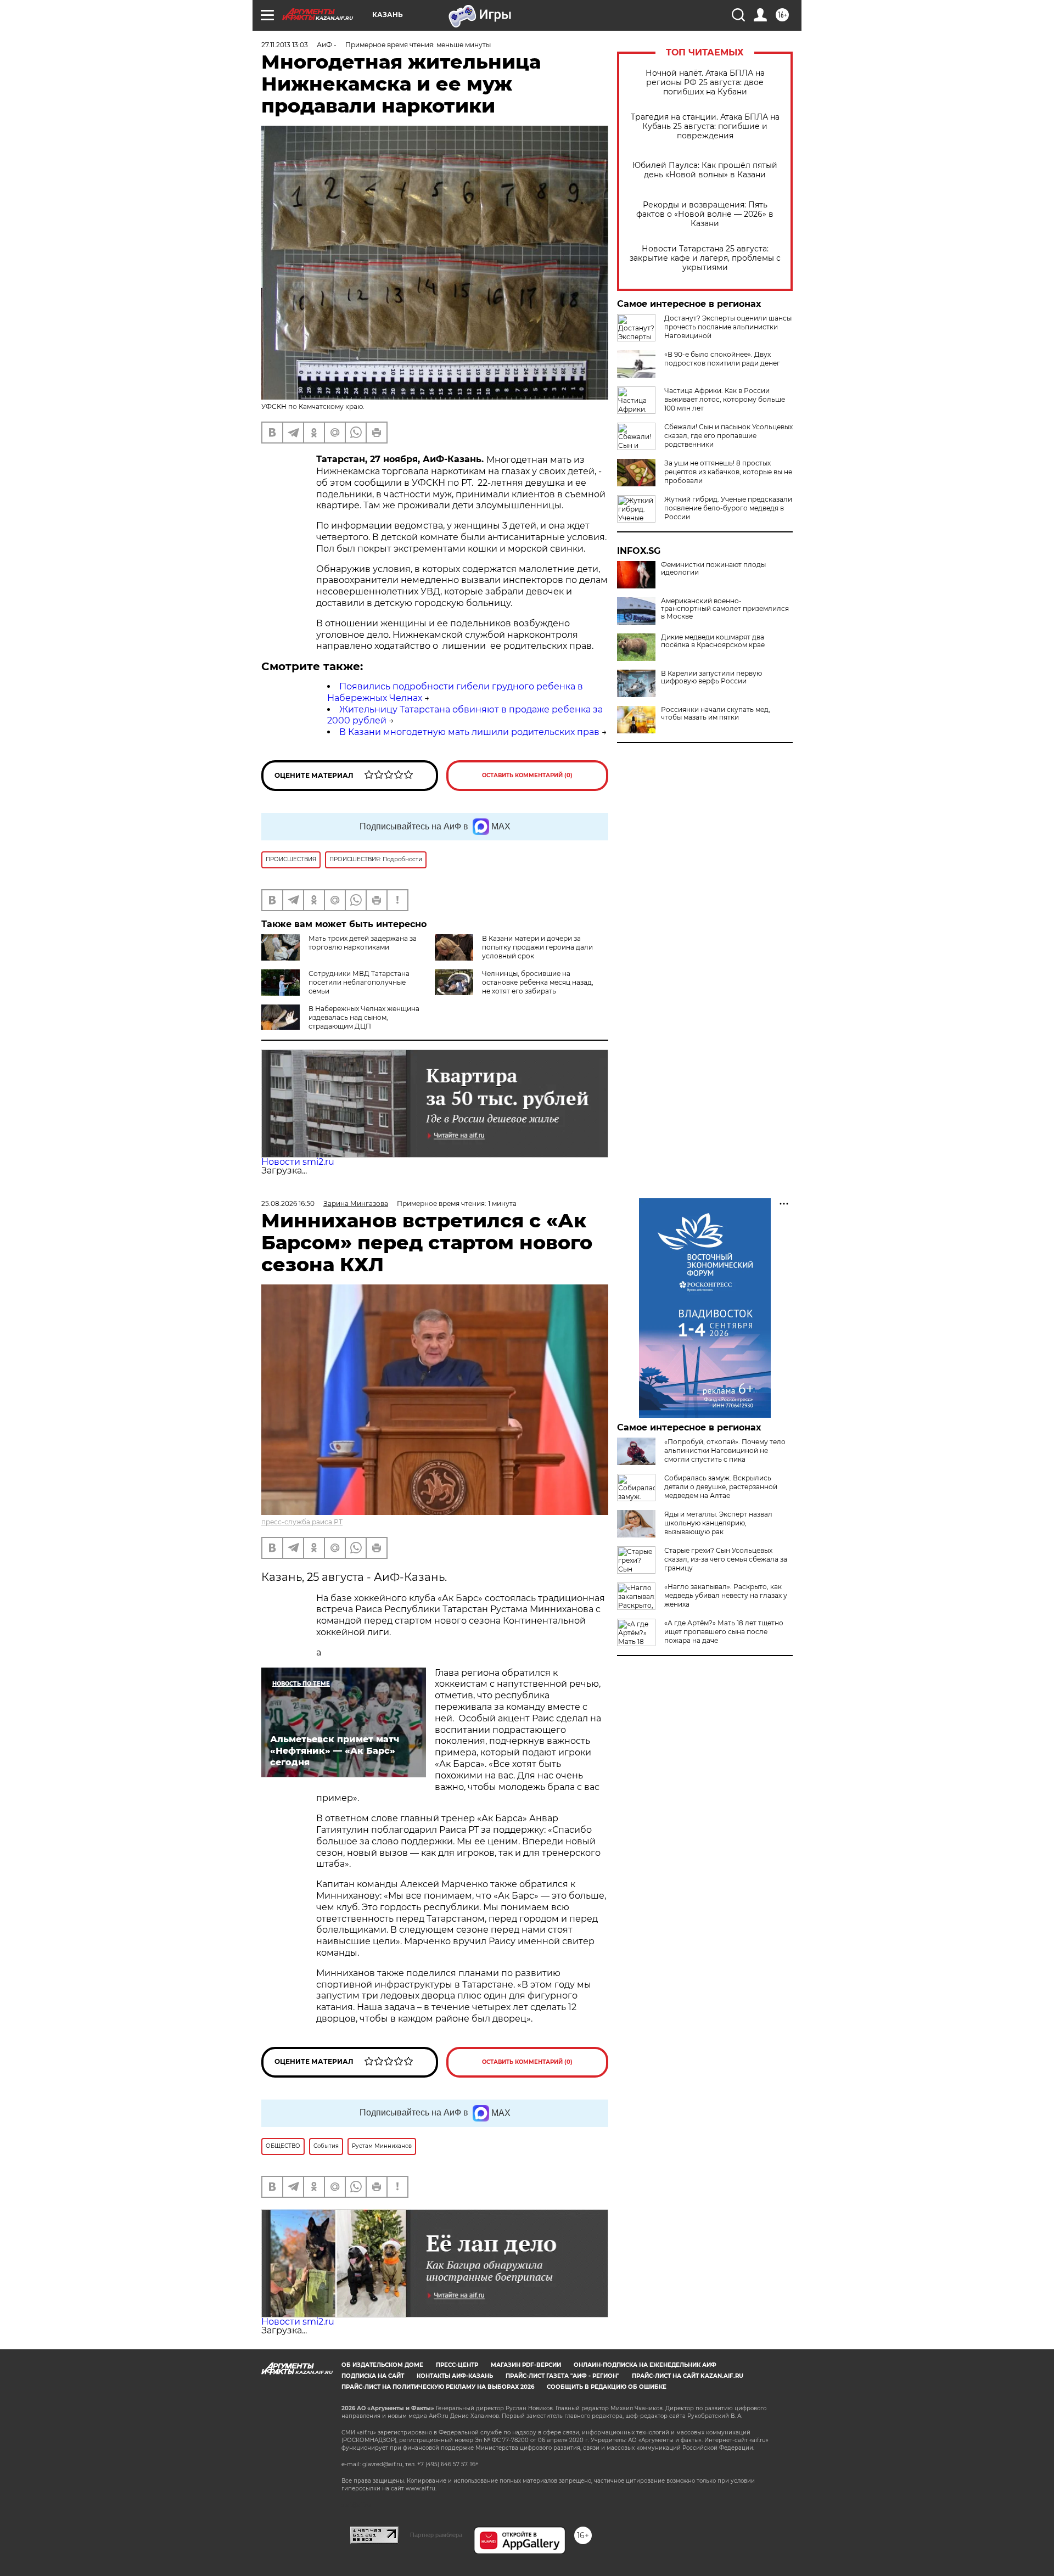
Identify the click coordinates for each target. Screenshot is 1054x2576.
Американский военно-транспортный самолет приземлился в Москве (725, 609)
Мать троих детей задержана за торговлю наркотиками (363, 943)
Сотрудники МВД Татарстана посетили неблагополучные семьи (359, 982)
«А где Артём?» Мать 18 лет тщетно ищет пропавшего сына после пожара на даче (724, 1632)
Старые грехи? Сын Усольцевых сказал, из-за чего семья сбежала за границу (726, 1559)
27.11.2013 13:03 (285, 45)
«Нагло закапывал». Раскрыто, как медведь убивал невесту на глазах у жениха (726, 1595)
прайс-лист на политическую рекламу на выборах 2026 (438, 2387)
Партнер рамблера (436, 2535)
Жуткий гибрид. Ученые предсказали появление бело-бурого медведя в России (728, 508)
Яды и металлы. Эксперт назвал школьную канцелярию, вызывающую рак (718, 1523)
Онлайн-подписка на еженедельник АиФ (645, 2365)
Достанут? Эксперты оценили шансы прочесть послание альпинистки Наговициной (728, 327)
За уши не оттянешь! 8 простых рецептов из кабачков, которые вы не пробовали (728, 472)
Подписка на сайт (373, 2376)
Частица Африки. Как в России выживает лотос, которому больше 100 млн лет (725, 399)
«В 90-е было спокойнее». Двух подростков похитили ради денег (722, 359)
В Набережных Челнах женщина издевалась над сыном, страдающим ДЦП (364, 1017)
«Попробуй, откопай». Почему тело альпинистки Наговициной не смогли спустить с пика (725, 1450)
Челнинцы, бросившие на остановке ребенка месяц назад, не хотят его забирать (538, 982)
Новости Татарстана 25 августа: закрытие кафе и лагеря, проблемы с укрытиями (705, 258)
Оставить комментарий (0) (527, 775)
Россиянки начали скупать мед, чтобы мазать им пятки (716, 714)
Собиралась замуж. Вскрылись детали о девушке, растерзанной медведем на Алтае (721, 1487)
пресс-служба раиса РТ (302, 1522)
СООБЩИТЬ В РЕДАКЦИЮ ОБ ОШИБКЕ (607, 2387)
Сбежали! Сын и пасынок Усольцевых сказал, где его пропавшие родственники (728, 436)
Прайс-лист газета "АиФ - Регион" (562, 2376)
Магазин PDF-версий (526, 2365)
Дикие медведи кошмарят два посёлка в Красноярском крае (713, 641)
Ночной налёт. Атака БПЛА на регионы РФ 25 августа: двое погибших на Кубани (705, 83)
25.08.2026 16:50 (288, 1203)
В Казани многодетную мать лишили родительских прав (469, 732)
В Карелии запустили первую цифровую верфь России (711, 677)
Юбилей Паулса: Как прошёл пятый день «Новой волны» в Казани (705, 170)
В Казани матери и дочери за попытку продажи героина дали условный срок (537, 947)
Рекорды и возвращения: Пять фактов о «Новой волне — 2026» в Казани (705, 214)
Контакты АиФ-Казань (455, 2376)
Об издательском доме (382, 2365)
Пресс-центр (457, 2365)
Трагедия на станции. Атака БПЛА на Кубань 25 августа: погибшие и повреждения (705, 127)
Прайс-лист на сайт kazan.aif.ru (688, 2376)
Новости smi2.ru (298, 1162)
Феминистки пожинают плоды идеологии (713, 569)
